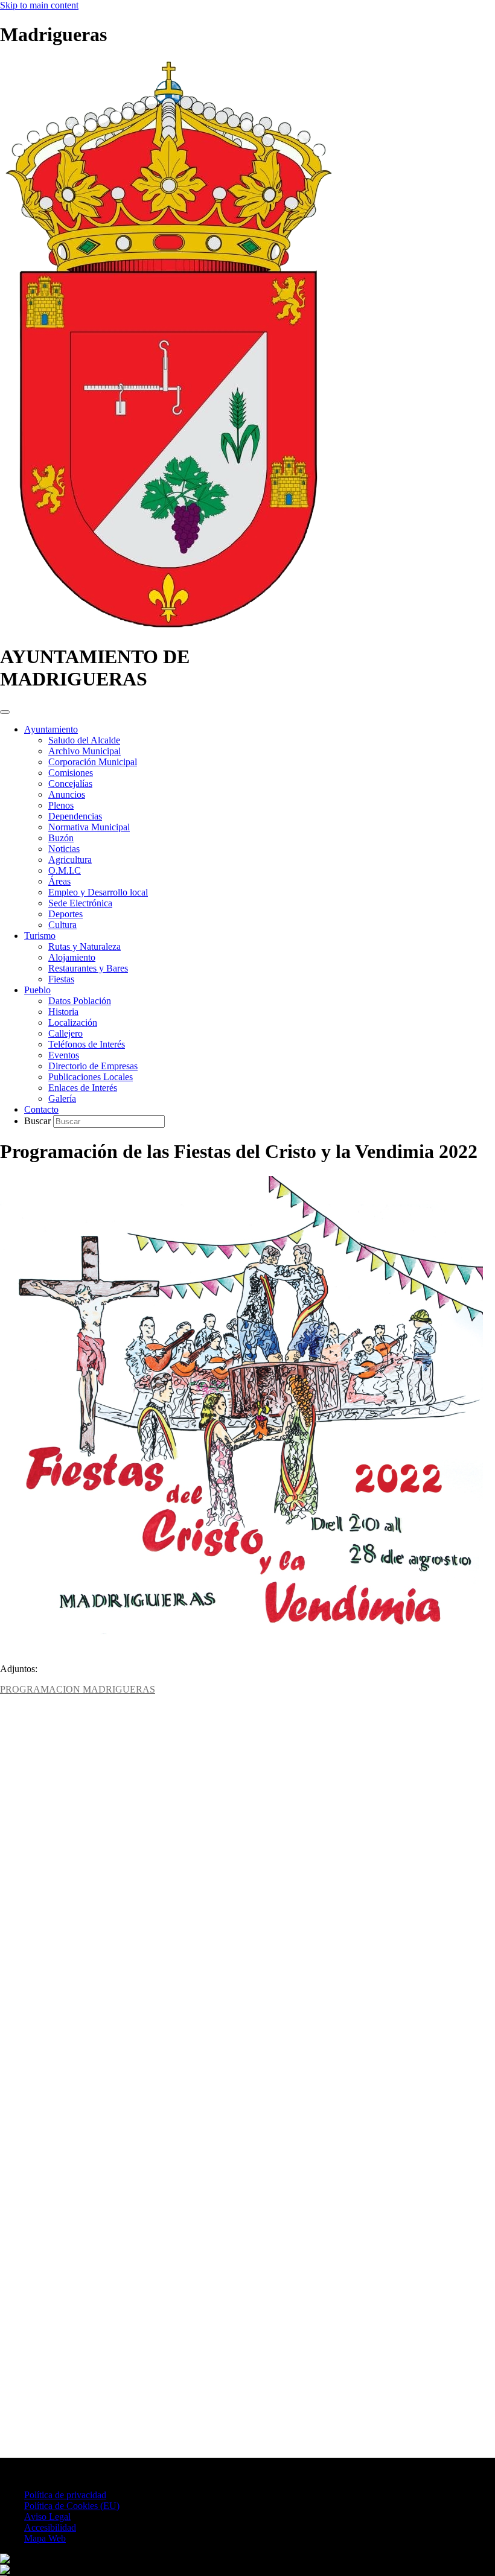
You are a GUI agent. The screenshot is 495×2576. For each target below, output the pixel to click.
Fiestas (61, 979)
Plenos (61, 805)
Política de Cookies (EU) (72, 2506)
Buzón (61, 838)
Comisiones (71, 773)
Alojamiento (72, 957)
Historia (63, 1012)
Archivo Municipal (85, 751)
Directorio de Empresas (93, 1066)
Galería (62, 1099)
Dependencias (75, 816)
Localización (73, 1022)
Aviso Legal (47, 2517)
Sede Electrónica (80, 903)
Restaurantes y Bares (88, 968)
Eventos (64, 1055)
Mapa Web (45, 2538)
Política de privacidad (65, 2495)
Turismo (40, 936)
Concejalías (70, 784)
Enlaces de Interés (83, 1088)
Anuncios (67, 794)
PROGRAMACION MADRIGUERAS (78, 1689)
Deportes (65, 914)
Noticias (64, 849)
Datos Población (80, 1001)
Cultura (62, 925)
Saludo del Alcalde (84, 740)
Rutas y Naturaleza (85, 946)
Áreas (59, 881)
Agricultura (70, 860)
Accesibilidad (50, 2527)
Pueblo (37, 990)
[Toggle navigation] (5, 712)
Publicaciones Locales (91, 1077)
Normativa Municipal (89, 827)
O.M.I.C (65, 870)
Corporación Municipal (93, 762)
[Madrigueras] (168, 627)
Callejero (65, 1033)
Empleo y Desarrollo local (98, 892)
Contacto (41, 1109)
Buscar (39, 1121)
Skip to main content (39, 5)
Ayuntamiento (51, 729)
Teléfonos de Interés (87, 1044)
